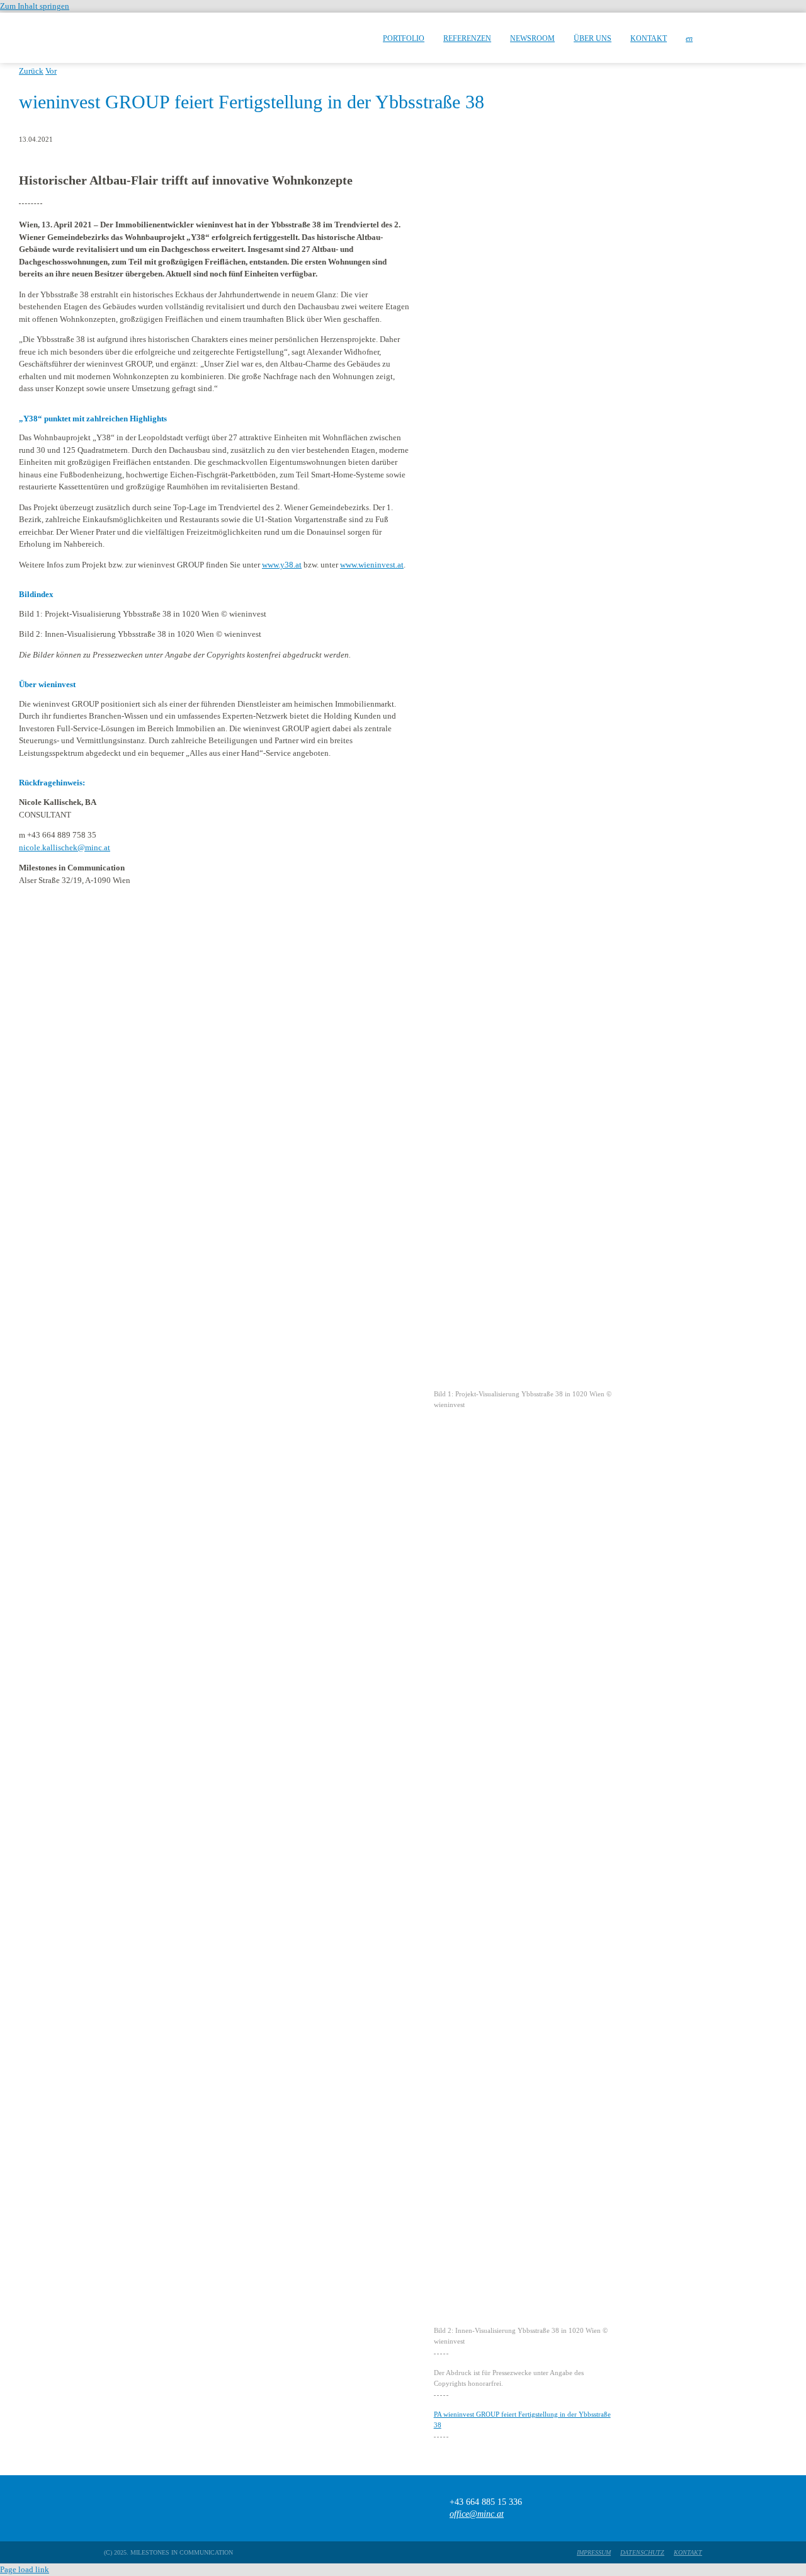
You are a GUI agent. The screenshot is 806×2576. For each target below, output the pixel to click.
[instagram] (672, 2508)
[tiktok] (647, 2508)
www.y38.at (282, 565)
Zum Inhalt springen (35, 6)
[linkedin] (696, 2508)
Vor (51, 71)
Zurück (31, 71)
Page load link (25, 2569)
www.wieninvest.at (372, 565)
